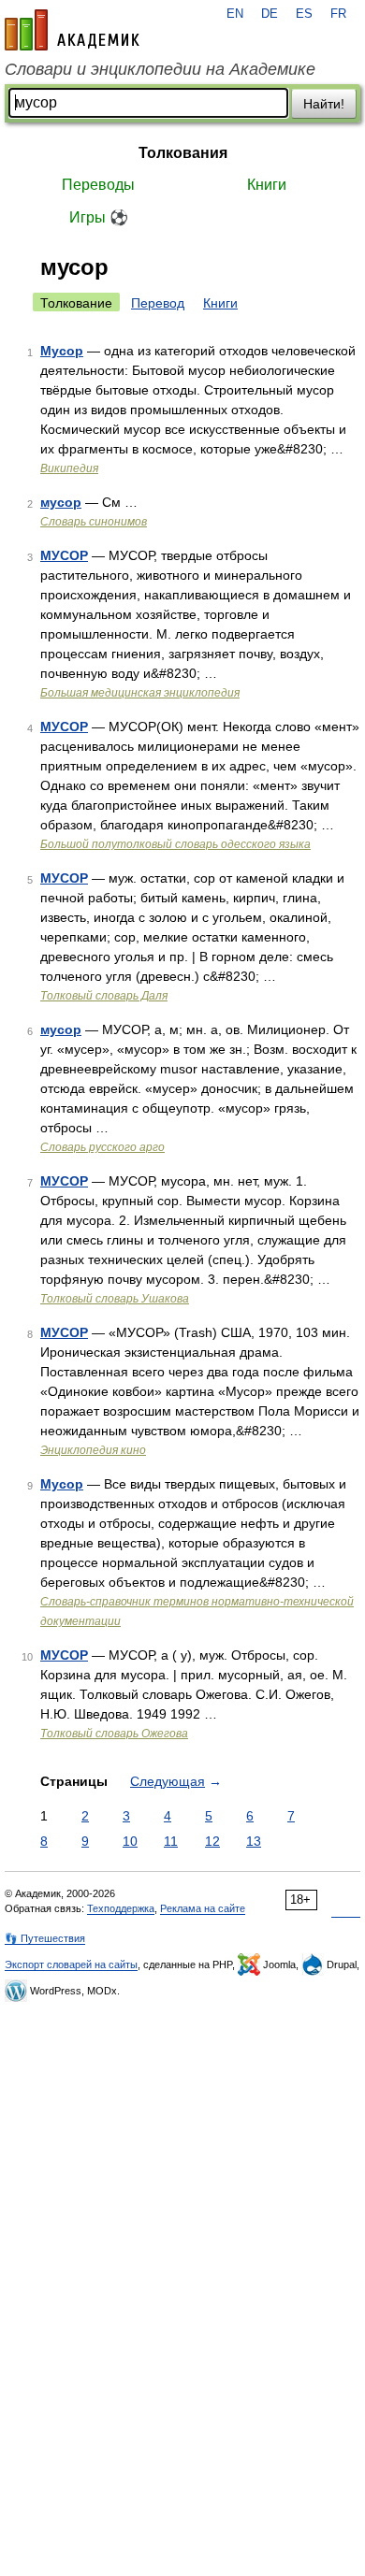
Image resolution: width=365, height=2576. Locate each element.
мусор (61, 502)
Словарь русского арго (102, 1147)
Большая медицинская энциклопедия (140, 693)
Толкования (183, 153)
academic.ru (72, 30)
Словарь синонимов (94, 522)
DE (270, 14)
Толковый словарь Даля (104, 996)
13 (254, 1841)
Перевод (158, 303)
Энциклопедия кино (93, 1450)
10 (130, 1841)
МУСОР (64, 555)
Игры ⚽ (99, 217)
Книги (267, 185)
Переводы (98, 185)
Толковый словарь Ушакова (115, 1299)
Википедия (69, 468)
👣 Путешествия (45, 1938)
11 (171, 1841)
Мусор (62, 351)
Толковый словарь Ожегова (114, 1734)
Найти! (324, 104)
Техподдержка (121, 1908)
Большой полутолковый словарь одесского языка (175, 844)
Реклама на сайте (203, 1908)
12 (212, 1841)
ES (304, 14)
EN (235, 14)
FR (338, 14)
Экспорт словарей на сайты (71, 1964)
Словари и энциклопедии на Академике (160, 69)
